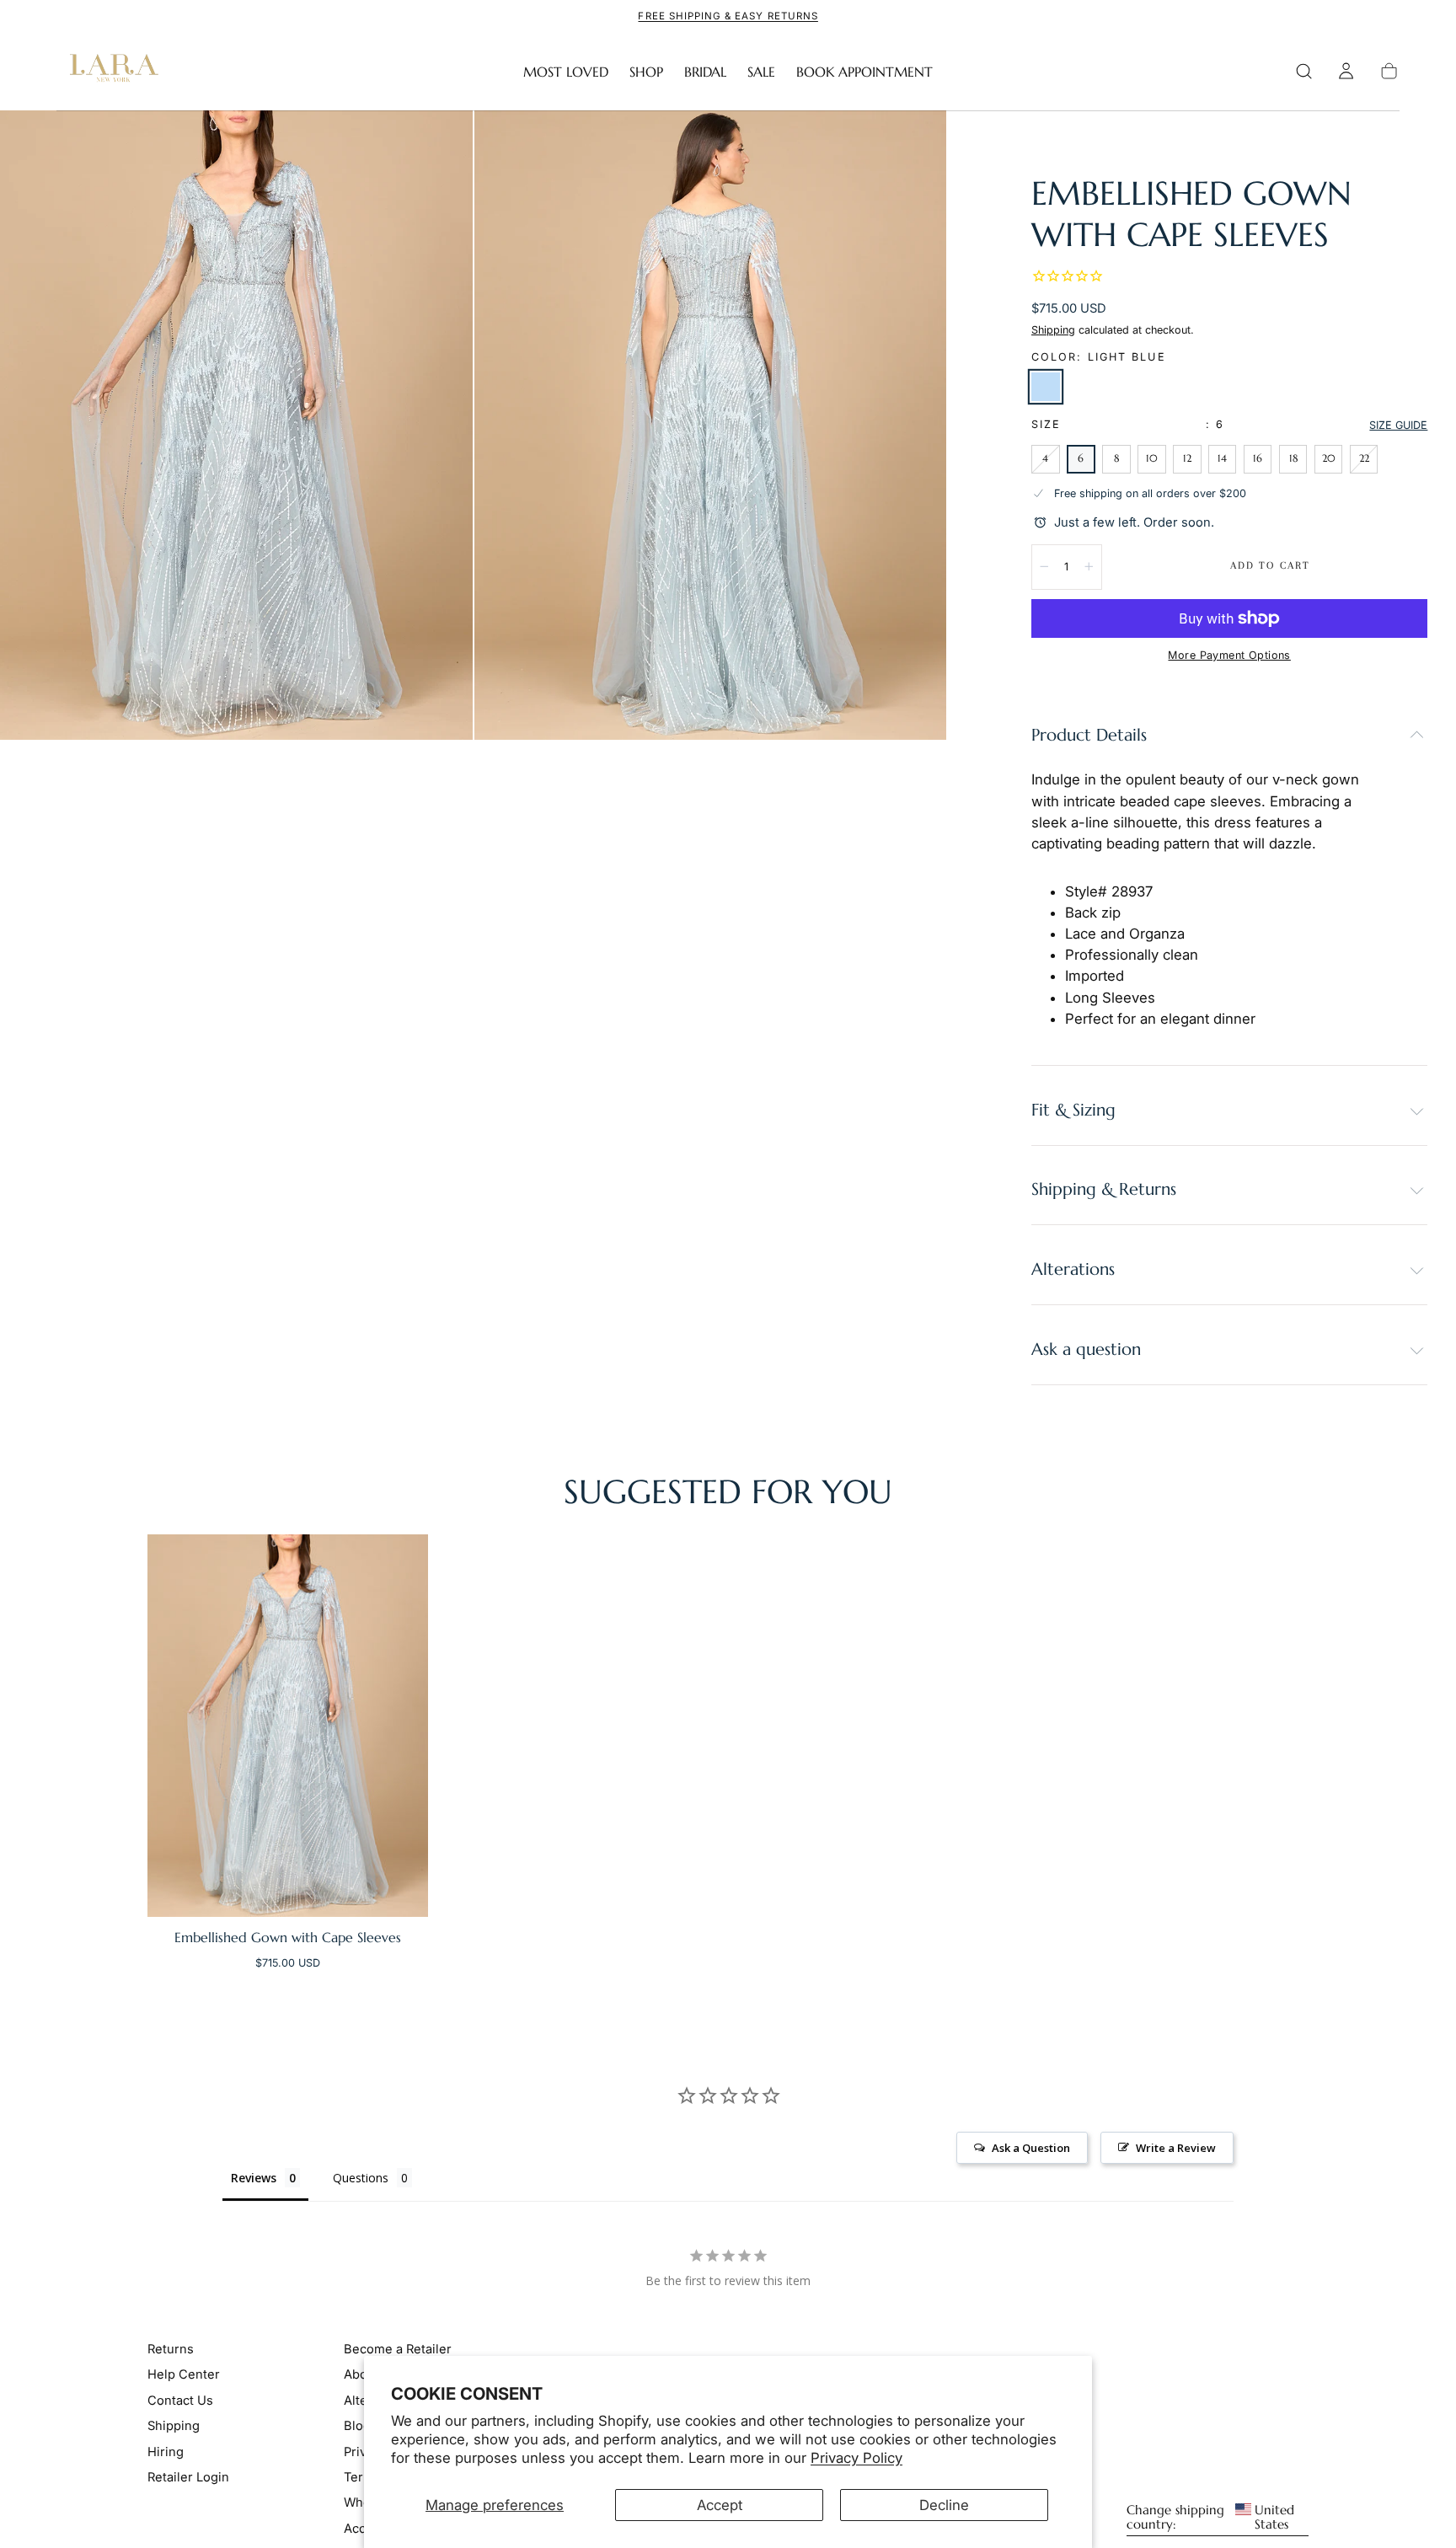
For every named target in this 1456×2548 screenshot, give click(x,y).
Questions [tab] (361, 2178)
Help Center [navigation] (184, 2374)
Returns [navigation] (171, 2349)
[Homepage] (110, 72)
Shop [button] (646, 72)
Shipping (1053, 330)
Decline (944, 2505)
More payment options (1229, 655)
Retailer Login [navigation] (188, 2477)
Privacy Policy (856, 2458)
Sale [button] (761, 72)
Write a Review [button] (1176, 2148)
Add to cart (1270, 565)
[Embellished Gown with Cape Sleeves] (288, 1726)
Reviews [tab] (254, 2178)
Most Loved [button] (566, 72)
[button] (1304, 71)
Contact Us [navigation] (180, 2400)
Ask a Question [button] (1031, 2148)
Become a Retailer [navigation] (398, 2349)
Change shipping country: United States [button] (1210, 2518)
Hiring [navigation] (166, 2451)
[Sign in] (1346, 71)
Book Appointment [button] (864, 72)
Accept (720, 2505)
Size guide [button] (1398, 425)
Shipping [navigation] (174, 2426)
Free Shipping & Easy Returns (728, 16)
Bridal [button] (705, 72)
